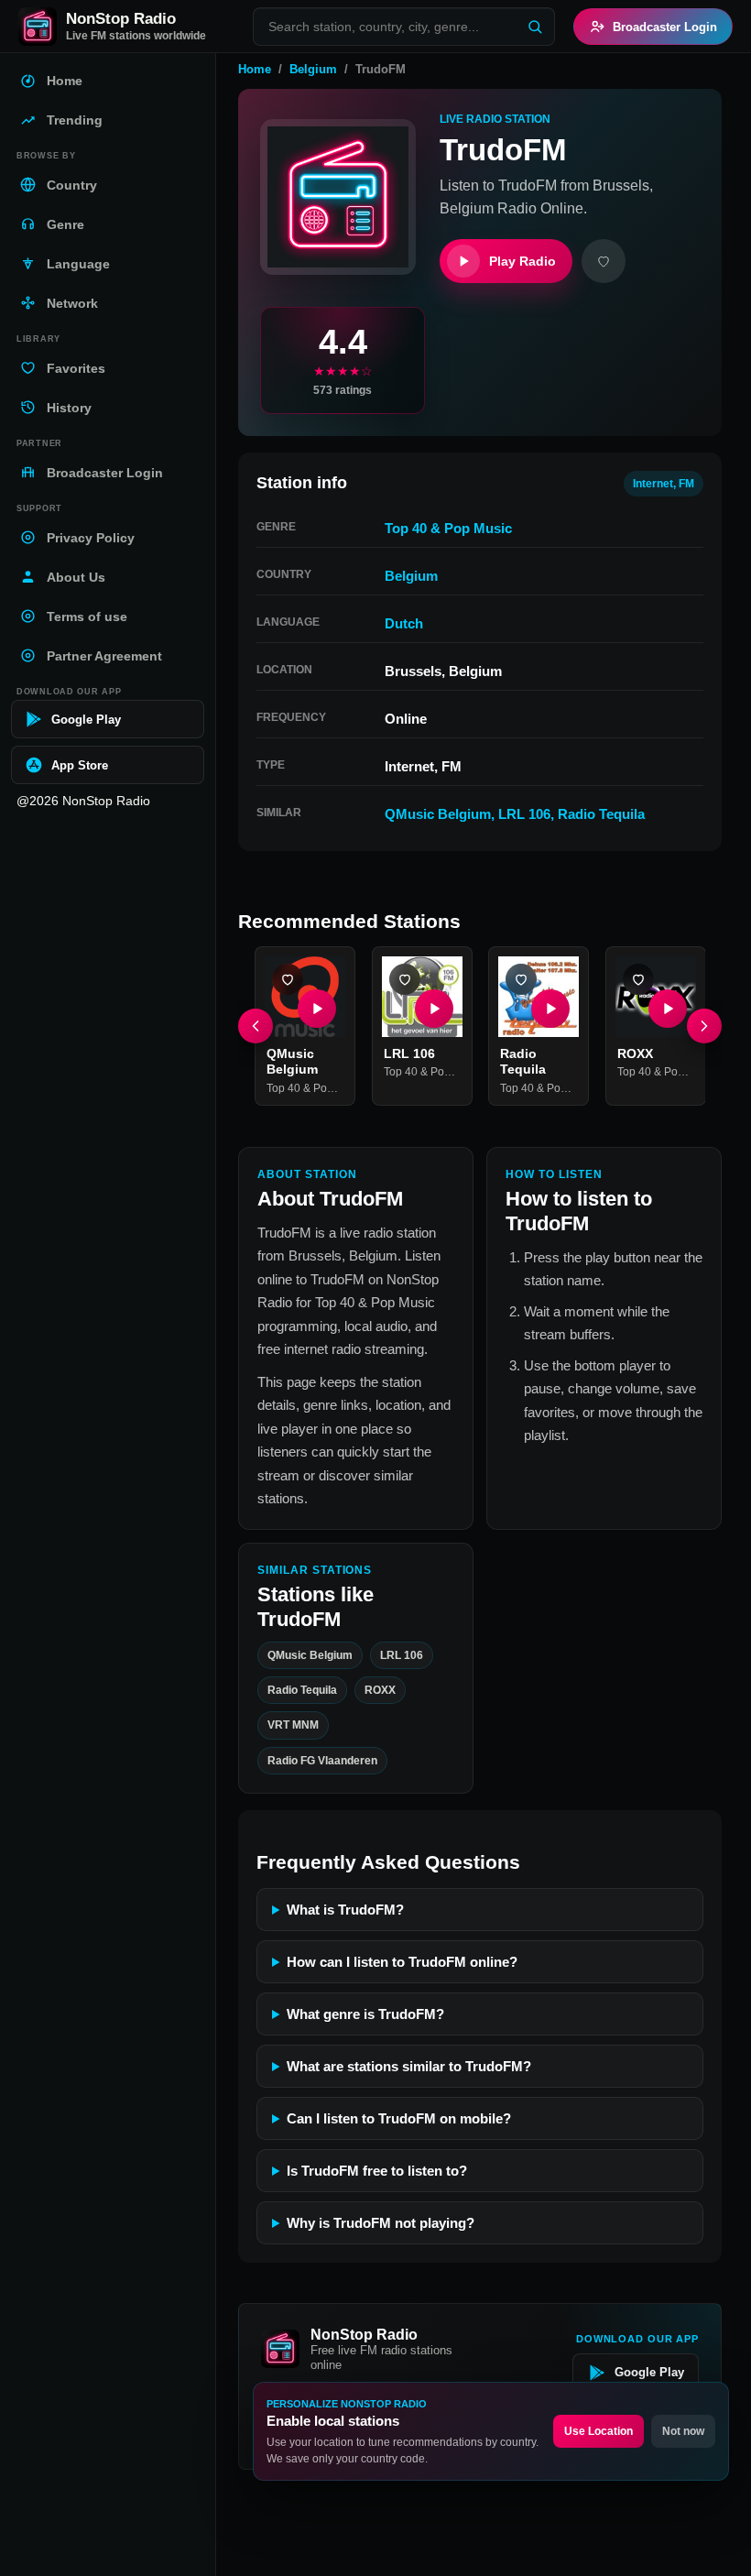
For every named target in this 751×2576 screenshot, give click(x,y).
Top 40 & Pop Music (448, 528)
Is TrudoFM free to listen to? (377, 2171)
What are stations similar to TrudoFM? (409, 2066)
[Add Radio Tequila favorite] (521, 979)
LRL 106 (524, 814)
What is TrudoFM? (345, 1910)
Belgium (313, 69)
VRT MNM (293, 1726)
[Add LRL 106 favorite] (405, 979)
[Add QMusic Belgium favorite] (288, 979)
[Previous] (256, 1026)
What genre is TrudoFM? (365, 2014)
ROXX (635, 1053)
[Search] (535, 27)
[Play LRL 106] (433, 1008)
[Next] (704, 1026)
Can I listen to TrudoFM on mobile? (399, 2118)
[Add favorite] (604, 261)
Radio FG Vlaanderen (322, 1761)
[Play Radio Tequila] (550, 1008)
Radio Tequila (601, 814)
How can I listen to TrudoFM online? (402, 1962)
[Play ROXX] (667, 1008)
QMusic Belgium (438, 814)
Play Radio (522, 261)
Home (255, 69)
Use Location (599, 2431)
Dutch (404, 623)
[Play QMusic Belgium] (317, 1008)
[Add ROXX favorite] (638, 979)
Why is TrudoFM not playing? (381, 2223)
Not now (683, 2431)
